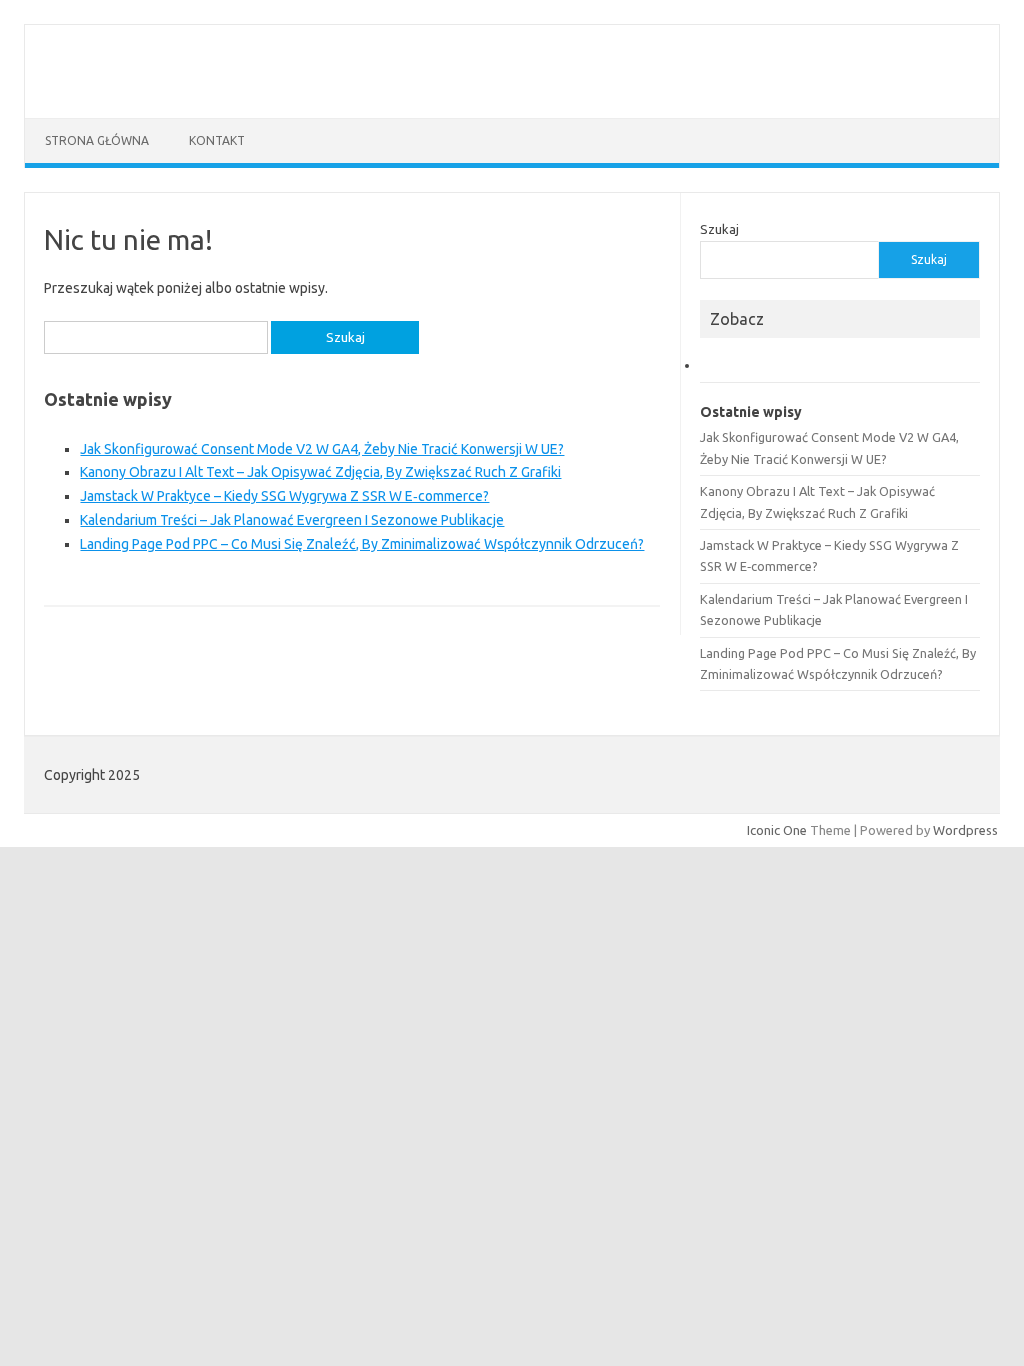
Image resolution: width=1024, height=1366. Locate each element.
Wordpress (965, 830)
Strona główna (97, 140)
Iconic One (777, 830)
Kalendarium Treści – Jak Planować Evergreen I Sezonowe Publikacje (292, 520)
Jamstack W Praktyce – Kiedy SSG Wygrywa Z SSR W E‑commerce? (284, 496)
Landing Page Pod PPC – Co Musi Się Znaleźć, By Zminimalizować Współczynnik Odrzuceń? (362, 544)
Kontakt (217, 140)
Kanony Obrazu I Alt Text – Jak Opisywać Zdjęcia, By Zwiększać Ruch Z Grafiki (320, 472)
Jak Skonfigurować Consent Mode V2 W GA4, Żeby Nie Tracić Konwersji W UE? (322, 449)
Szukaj (719, 229)
